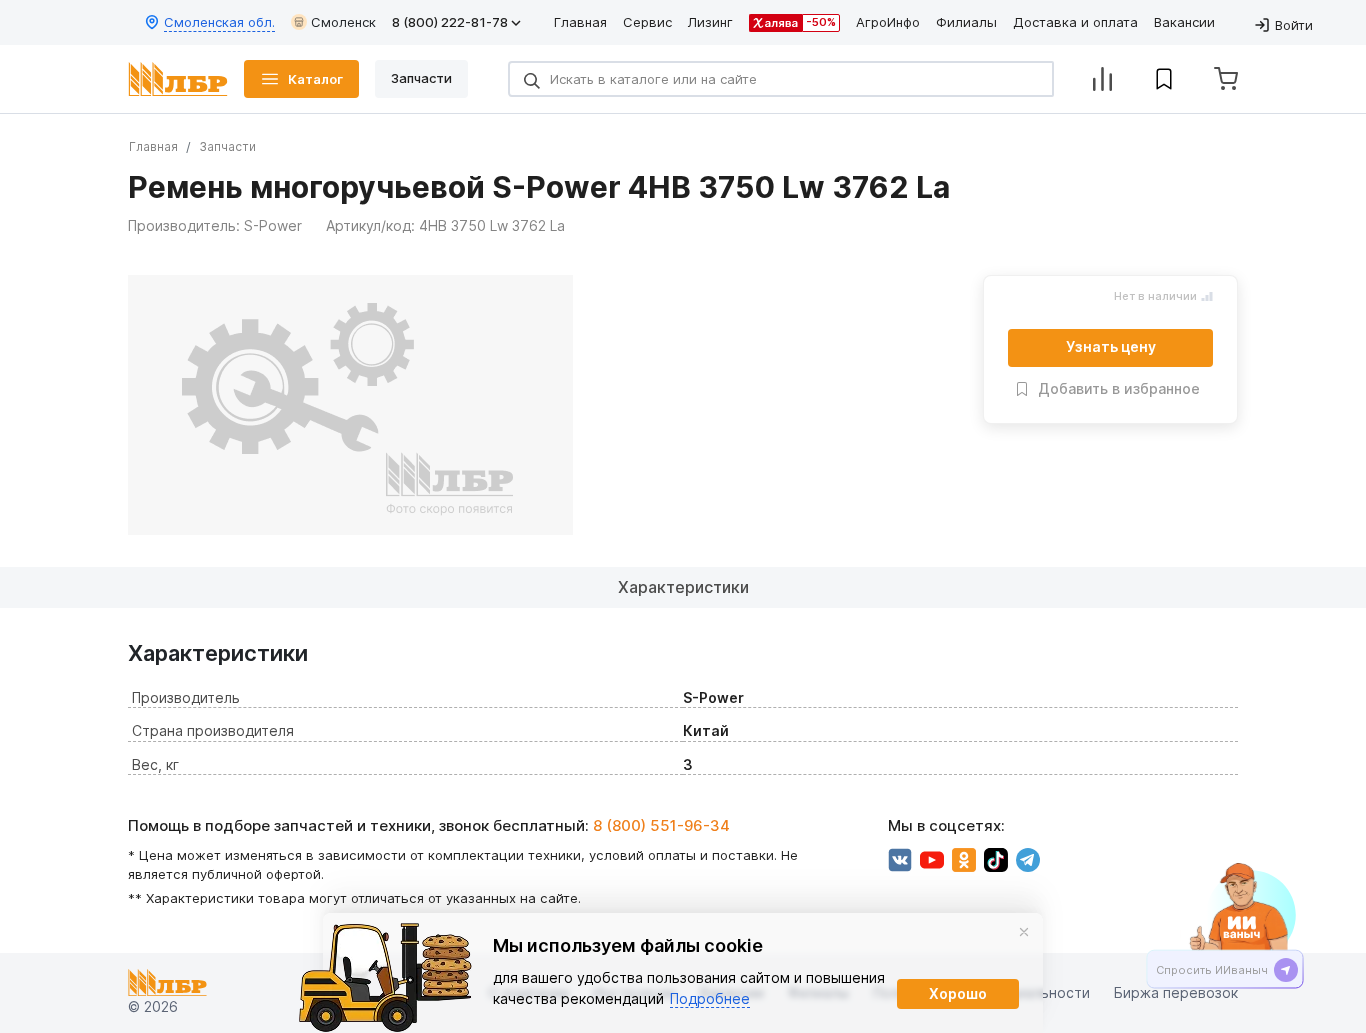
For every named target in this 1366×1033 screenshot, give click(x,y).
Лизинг (710, 22)
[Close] (1024, 932)
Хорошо (958, 993)
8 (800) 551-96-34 (661, 825)
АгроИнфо (888, 22)
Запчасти (227, 146)
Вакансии (1184, 22)
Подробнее (710, 998)
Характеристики (683, 587)
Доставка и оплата (1075, 22)
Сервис (647, 22)
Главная (580, 22)
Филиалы (966, 22)
